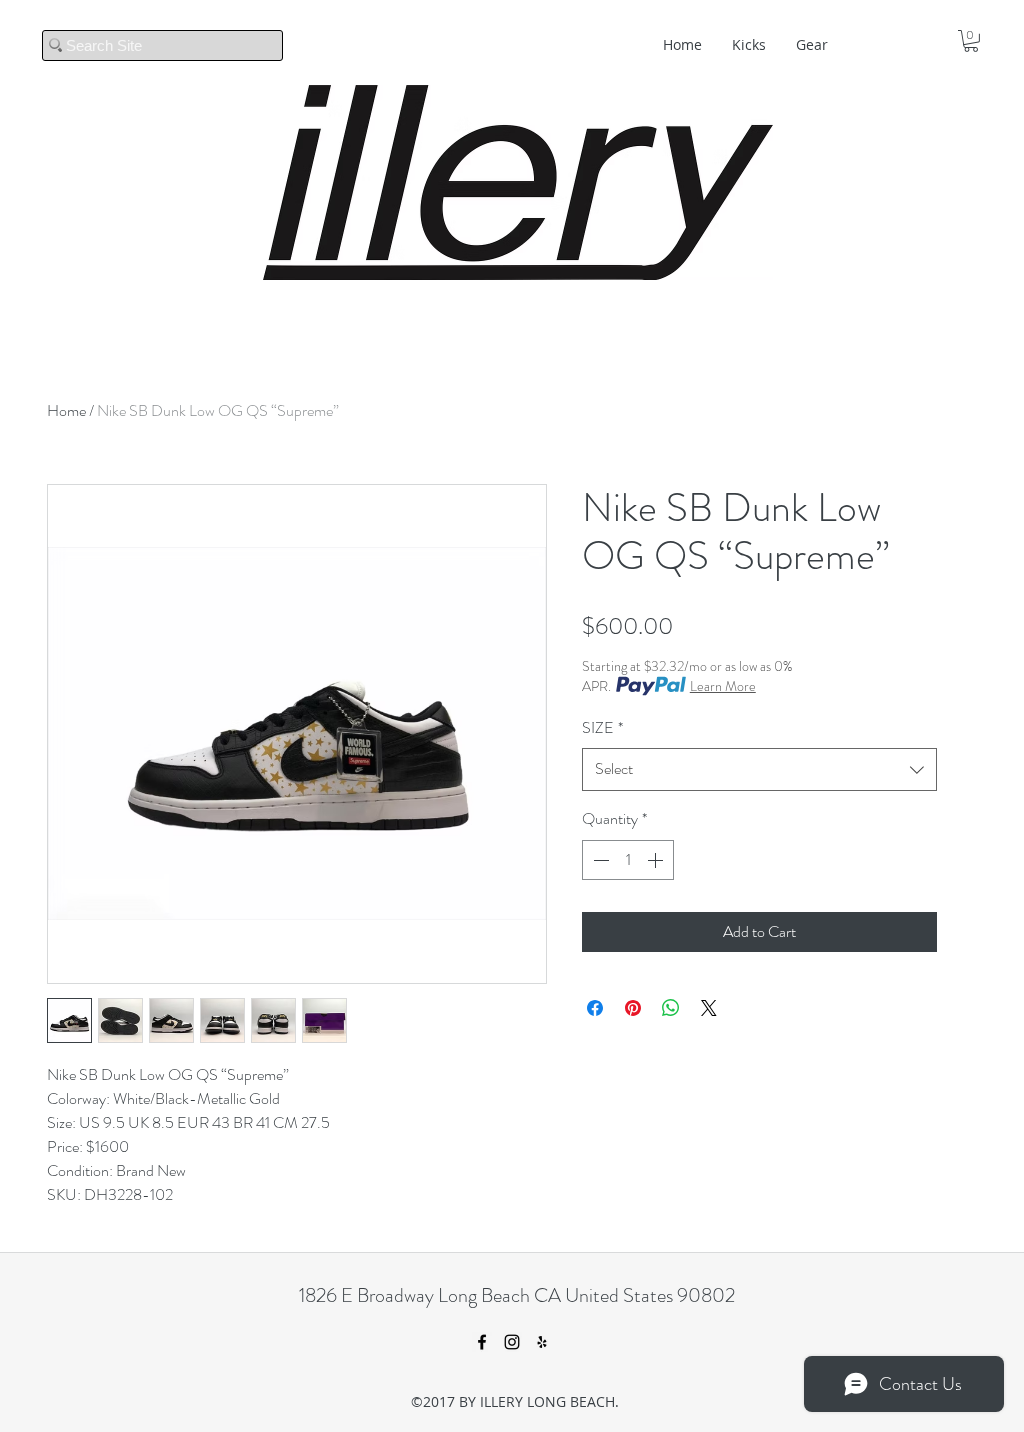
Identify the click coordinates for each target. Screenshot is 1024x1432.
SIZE (602, 727)
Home (66, 410)
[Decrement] (599, 860)
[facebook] (482, 1342)
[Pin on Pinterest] (633, 1008)
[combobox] (759, 769)
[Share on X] (709, 1008)
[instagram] (512, 1342)
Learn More (723, 686)
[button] (971, 41)
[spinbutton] (628, 860)
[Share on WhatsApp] (671, 1008)
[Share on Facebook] (595, 1008)
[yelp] (542, 1342)
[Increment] (657, 860)
